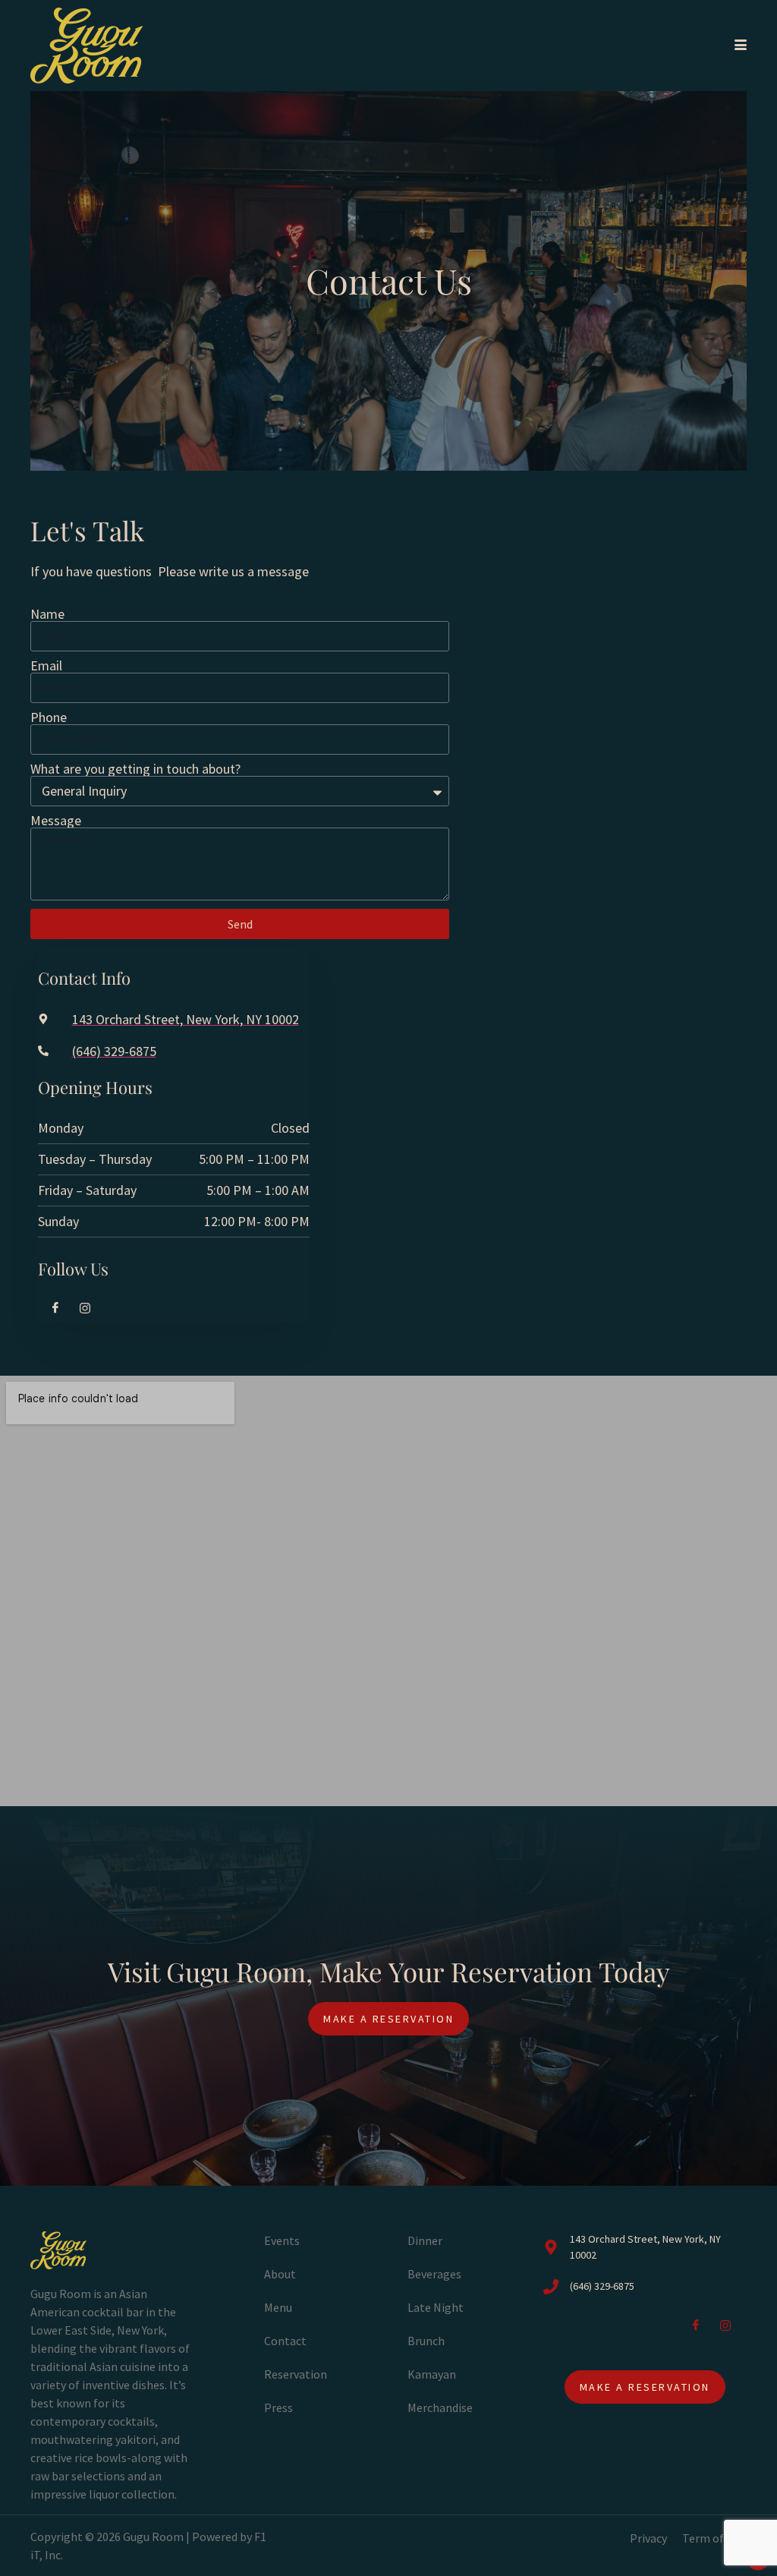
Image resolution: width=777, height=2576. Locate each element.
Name (47, 614)
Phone (49, 717)
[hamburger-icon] (738, 46)
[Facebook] (49, 1307)
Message (56, 821)
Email (46, 666)
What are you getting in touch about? (135, 769)
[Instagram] (79, 1307)
